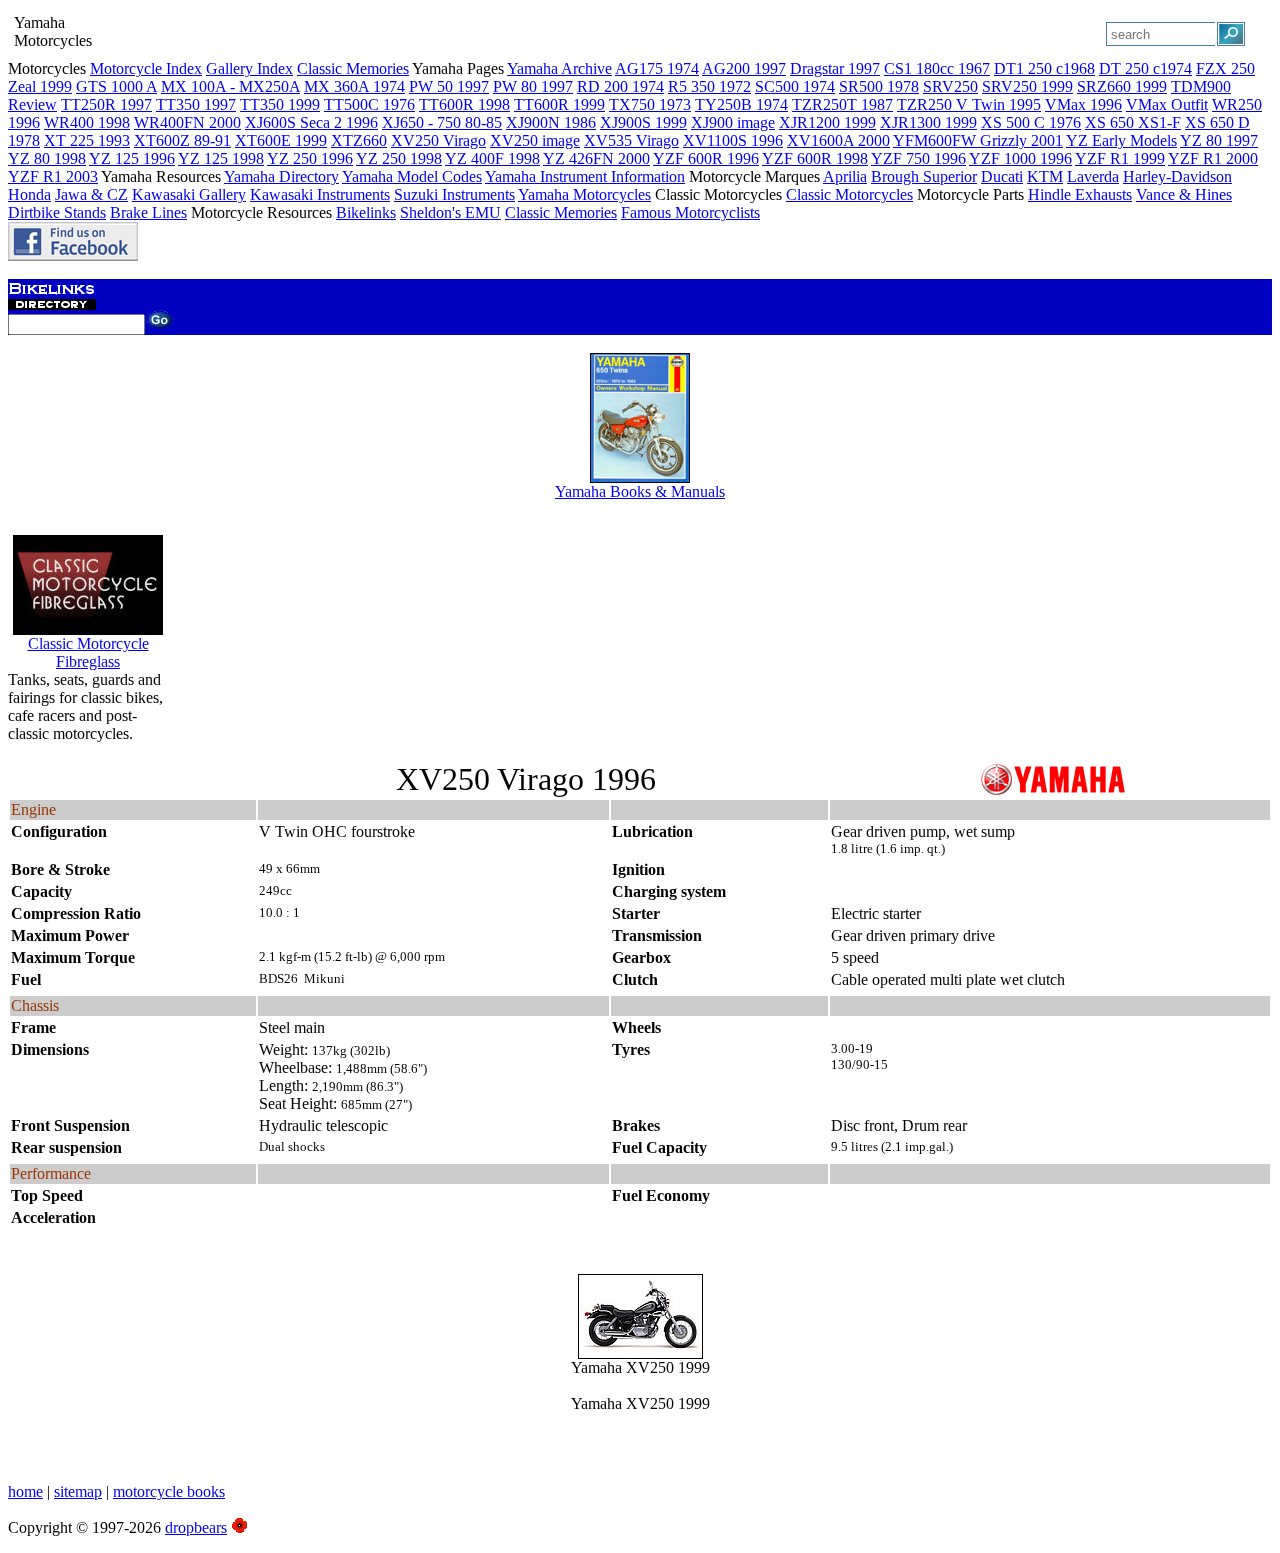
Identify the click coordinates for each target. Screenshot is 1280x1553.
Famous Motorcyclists (690, 212)
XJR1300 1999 (928, 122)
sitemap (78, 1491)
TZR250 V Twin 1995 (969, 104)
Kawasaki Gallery (189, 194)
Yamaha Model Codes (412, 176)
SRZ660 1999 (1122, 86)
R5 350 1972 (709, 86)
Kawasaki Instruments (320, 194)
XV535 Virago (631, 140)
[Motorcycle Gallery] (640, 1353)
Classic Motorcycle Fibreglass (88, 652)
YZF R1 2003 (53, 176)
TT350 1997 (196, 104)
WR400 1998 (87, 122)
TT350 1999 (280, 104)
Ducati (1002, 176)
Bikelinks (366, 212)
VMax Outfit (1167, 104)
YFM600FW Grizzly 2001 (978, 140)
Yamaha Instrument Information (585, 176)
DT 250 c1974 (1145, 68)
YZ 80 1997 (1219, 140)
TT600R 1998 (464, 104)
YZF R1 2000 (1213, 158)
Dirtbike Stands (57, 212)
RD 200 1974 (620, 86)
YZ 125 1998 (221, 158)
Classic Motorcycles (849, 194)
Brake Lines (148, 212)
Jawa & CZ (91, 194)
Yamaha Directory (281, 176)
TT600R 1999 (559, 104)
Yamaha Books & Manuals (640, 491)
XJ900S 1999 (643, 122)
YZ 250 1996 (310, 158)
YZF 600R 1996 (706, 158)
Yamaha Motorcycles (584, 194)
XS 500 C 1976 (1031, 122)
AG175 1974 (657, 68)
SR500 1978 (879, 86)
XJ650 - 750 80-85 (442, 122)
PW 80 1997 (533, 86)
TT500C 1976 (369, 104)
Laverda (1093, 176)
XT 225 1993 (87, 140)
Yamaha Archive (559, 68)
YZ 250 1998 (399, 158)
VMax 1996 (1083, 104)
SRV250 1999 (1027, 86)
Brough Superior (924, 176)
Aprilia (845, 176)
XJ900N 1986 (551, 122)
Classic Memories (353, 68)
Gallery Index (249, 68)
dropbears (196, 1527)
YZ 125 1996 (132, 158)
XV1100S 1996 (733, 140)
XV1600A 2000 (838, 140)
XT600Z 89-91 (182, 140)
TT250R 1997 (106, 104)
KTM (1045, 176)
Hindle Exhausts (1080, 194)
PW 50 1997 (449, 86)
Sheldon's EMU (450, 212)
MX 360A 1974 (354, 86)
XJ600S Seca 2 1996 (311, 122)
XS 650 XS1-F (1133, 122)
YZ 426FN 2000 (596, 158)
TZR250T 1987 (842, 104)
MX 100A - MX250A (230, 86)
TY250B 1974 (741, 104)
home (25, 1491)
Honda (29, 194)
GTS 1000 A (116, 86)
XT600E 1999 (281, 140)
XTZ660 (359, 140)
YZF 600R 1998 (815, 158)
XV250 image (535, 140)
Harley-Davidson (1177, 176)
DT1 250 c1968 (1044, 68)
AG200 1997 (744, 68)
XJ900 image (733, 122)
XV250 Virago (438, 140)
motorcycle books (169, 1491)
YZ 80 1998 (47, 158)
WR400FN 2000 (187, 122)
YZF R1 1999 (1120, 158)
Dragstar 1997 (835, 68)
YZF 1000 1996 (1020, 158)
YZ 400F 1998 (492, 158)
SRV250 (950, 86)
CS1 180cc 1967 (937, 68)
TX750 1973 (650, 104)
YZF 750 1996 (918, 158)
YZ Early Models (1121, 140)
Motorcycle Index (146, 68)
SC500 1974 (795, 86)
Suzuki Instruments (454, 194)
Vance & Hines (1184, 194)
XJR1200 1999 (827, 122)
